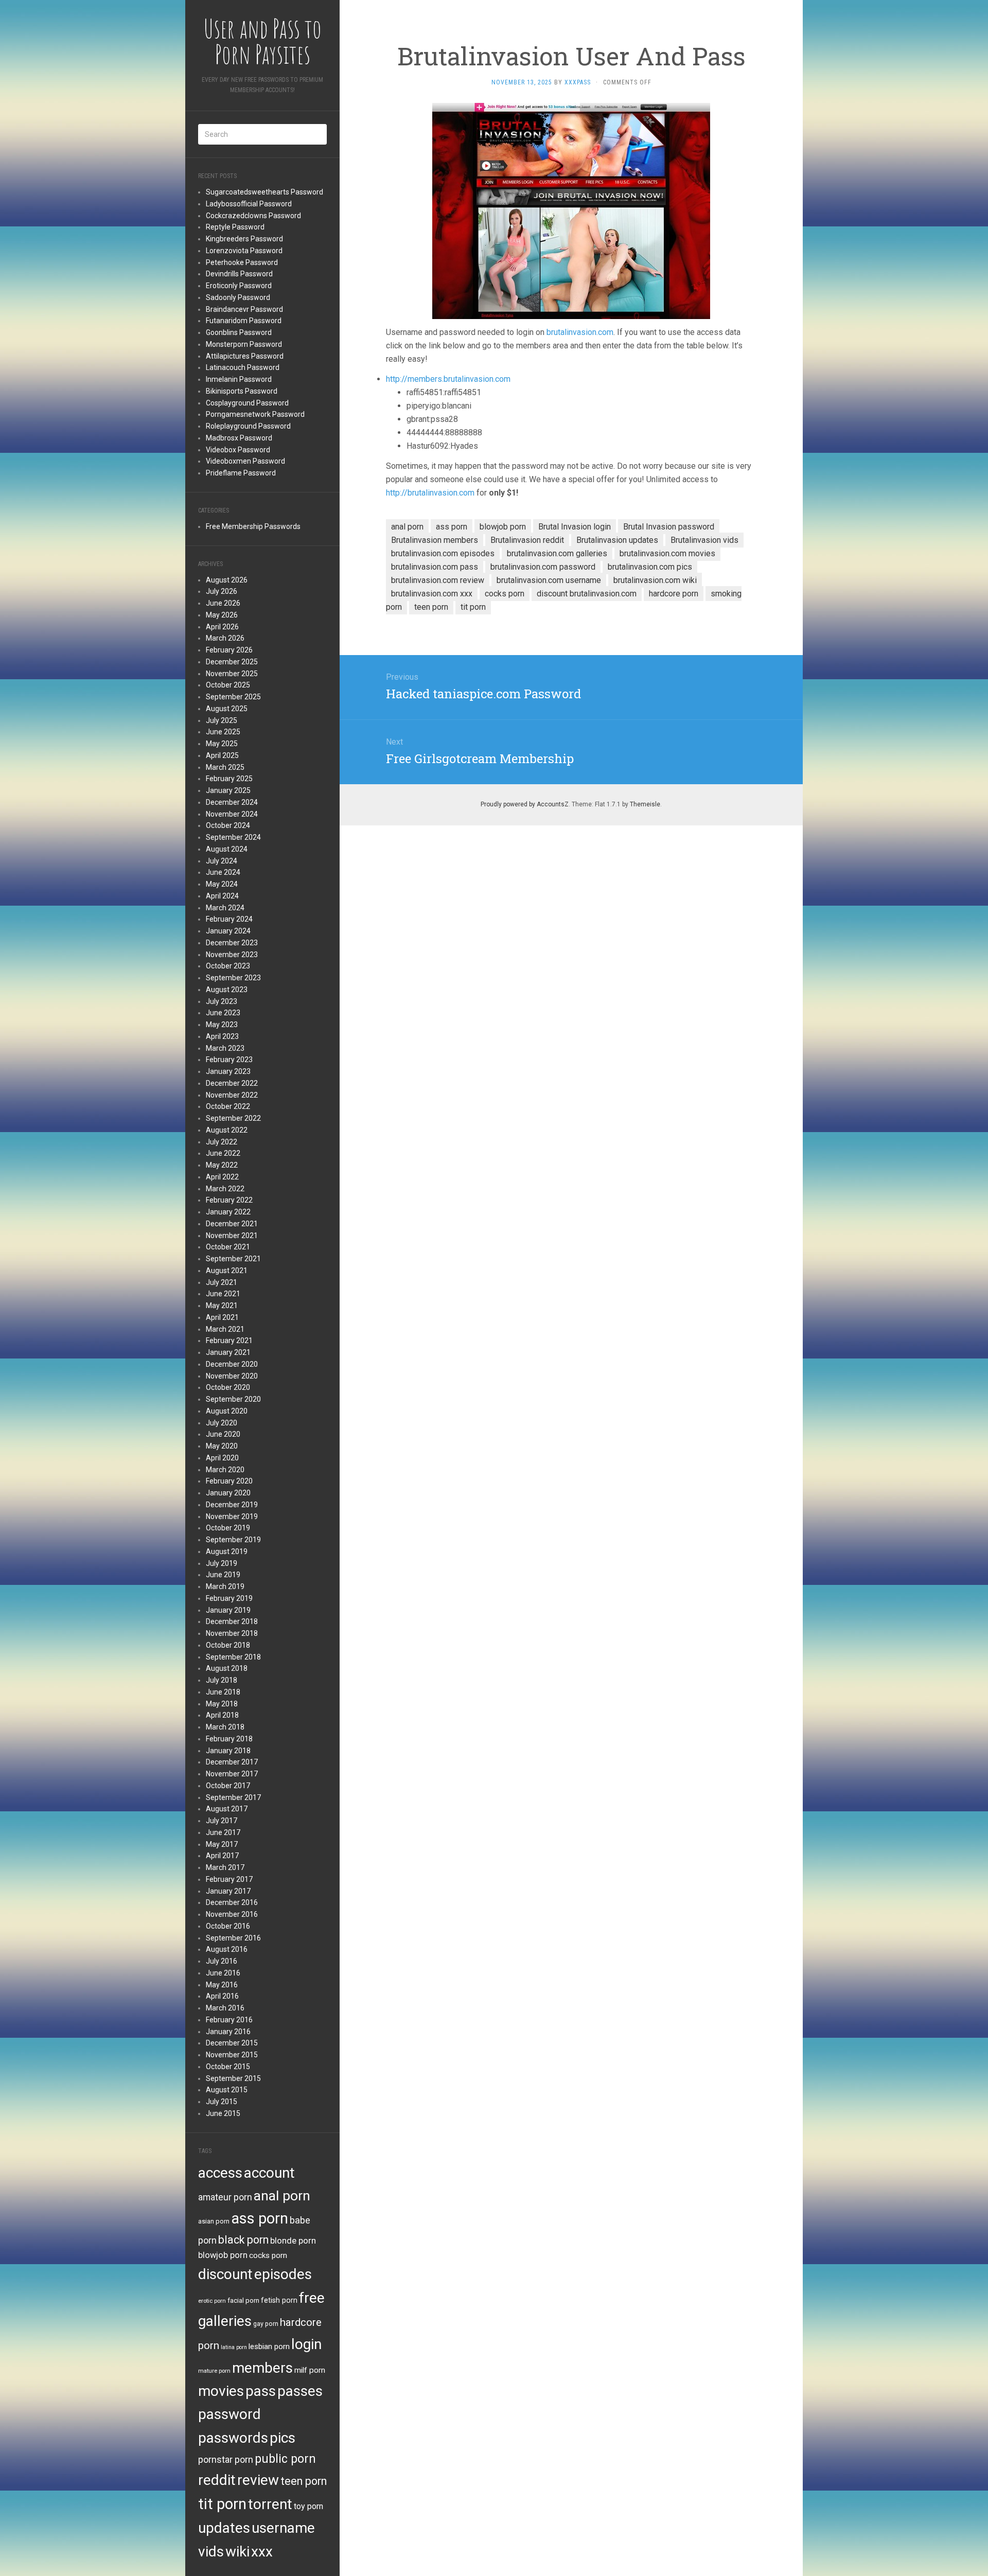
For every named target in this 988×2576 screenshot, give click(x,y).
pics (283, 2438)
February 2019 (229, 1598)
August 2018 (227, 1668)
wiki (237, 2552)
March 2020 (225, 1470)
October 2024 (228, 825)
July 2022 (222, 1142)
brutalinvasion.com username (549, 580)
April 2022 (222, 1177)
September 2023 (233, 978)
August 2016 (227, 1949)
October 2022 (228, 1106)
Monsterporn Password (244, 344)
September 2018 (233, 1657)
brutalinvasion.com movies (667, 553)
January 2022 (228, 1212)
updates (224, 2528)
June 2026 (223, 603)
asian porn (214, 2221)
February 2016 (229, 2020)
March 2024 (225, 908)
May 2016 (222, 1985)
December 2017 (232, 1762)
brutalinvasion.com (580, 332)
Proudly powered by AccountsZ (525, 804)
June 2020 (223, 1434)
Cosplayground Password (247, 403)
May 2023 (222, 1025)
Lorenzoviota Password (244, 251)
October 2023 (228, 966)
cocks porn (268, 2255)
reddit (217, 2480)
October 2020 (228, 1387)
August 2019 (227, 1551)
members (262, 2368)
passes (300, 2391)
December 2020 (232, 1364)
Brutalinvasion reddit (527, 540)
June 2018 (223, 1692)
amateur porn (225, 2197)
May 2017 (222, 1844)
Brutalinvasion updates (617, 540)
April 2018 (222, 1715)
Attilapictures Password (245, 356)
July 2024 (222, 861)
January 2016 (228, 2032)
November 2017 (232, 1774)
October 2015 (228, 2067)
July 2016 (222, 1961)
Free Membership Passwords (253, 526)
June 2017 (223, 1832)
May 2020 (222, 1446)
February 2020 (229, 1481)
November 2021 (232, 1236)
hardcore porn (674, 594)
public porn (285, 2459)
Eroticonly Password (239, 286)
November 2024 (232, 814)
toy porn (308, 2506)
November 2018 (232, 1633)
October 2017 (228, 1786)
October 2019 (228, 1528)
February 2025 (229, 779)
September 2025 (233, 697)
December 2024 (232, 802)
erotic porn (212, 2301)
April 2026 (222, 627)
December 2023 (232, 943)
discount (225, 2274)
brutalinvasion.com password (543, 567)
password (230, 2414)
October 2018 (228, 1645)
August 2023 (227, 990)
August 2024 (227, 849)
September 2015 (233, 2078)
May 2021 (222, 1305)
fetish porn (279, 2300)
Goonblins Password (239, 332)
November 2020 (232, 1376)
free (312, 2298)
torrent (270, 2504)
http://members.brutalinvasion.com (448, 379)
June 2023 (223, 1013)
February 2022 (229, 1200)
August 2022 (227, 1130)
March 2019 (225, 1586)
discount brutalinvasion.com (587, 594)
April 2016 (222, 1996)
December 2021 (232, 1224)
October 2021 (228, 1247)
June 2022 (223, 1153)
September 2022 (233, 1118)
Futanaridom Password (244, 321)
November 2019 (232, 1516)
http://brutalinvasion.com (430, 493)
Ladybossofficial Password (249, 204)
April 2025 (222, 755)
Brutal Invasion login (575, 527)
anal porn (282, 2195)
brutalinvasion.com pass (435, 567)
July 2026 (222, 591)
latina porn (234, 2347)
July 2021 (222, 1282)
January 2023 (228, 1071)
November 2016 (232, 1914)
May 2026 (222, 615)
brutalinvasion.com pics (650, 567)
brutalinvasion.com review (438, 580)
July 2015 (222, 2102)
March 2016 (225, 2008)
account (269, 2173)
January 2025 (228, 790)
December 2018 (232, 1621)
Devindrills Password (239, 274)
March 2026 (225, 638)
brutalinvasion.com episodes (443, 553)
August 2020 (227, 1411)
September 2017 (233, 1797)
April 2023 (222, 1036)
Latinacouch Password (243, 367)
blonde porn (293, 2240)
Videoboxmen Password (245, 461)
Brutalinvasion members (435, 540)
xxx (262, 2552)
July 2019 (222, 1563)
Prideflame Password (241, 473)
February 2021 (229, 1340)
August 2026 (227, 580)
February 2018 (229, 1739)
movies (221, 2391)
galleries (225, 2321)
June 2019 (223, 1575)
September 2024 (233, 837)
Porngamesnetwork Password (255, 414)
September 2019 (233, 1540)
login (306, 2344)
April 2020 (222, 1458)
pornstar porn (226, 2459)
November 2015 (232, 2055)
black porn (243, 2240)
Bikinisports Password (242, 391)
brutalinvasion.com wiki (655, 580)
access (220, 2173)
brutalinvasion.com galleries (557, 553)
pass (261, 2391)
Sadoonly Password (238, 297)
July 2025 (222, 720)
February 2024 (229, 919)
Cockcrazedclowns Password (253, 216)
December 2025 (232, 662)
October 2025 (228, 685)
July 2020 (222, 1423)
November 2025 (232, 674)
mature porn (214, 2371)
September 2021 (233, 1259)
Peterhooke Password (242, 262)
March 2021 (225, 1329)
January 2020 (228, 1493)
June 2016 (223, 1973)
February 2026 (229, 650)
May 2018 (222, 1704)
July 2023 (222, 1001)
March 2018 (225, 1727)
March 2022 (225, 1189)
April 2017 (222, 1856)
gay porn (266, 2324)
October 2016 (228, 1926)
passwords (233, 2438)
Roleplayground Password (248, 426)
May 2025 (222, 744)
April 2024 (222, 896)
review (258, 2480)
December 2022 (232, 1083)
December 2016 (232, 1902)
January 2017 (228, 1891)
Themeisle (645, 804)
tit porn (222, 2504)
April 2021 (222, 1317)
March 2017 (225, 1867)
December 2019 (232, 1505)
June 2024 (223, 872)
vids (211, 2552)
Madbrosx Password (239, 438)
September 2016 (233, 1938)
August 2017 (227, 1809)
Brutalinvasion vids (704, 540)
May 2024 (222, 884)
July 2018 (222, 1680)
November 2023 (232, 955)
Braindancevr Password (244, 309)
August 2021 (227, 1271)
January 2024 (228, 931)
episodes (283, 2274)
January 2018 (228, 1751)
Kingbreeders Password (244, 239)
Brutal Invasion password (669, 527)
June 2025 (223, 732)
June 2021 (223, 1294)
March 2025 (225, 767)
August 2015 (227, 2090)
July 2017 (222, 1821)
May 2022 (222, 1165)
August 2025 (227, 709)
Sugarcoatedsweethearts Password (264, 192)
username (283, 2528)
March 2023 (225, 1048)
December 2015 (232, 2043)
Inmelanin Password (239, 379)
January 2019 (228, 1610)
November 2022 (232, 1095)
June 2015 (223, 2113)
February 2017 (229, 1879)
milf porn (310, 2370)
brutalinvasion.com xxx (432, 594)
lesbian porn (269, 2346)
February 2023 (229, 1060)
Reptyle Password (235, 227)
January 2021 (228, 1352)
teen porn (304, 2481)
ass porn (260, 2218)
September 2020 (233, 1399)
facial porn (243, 2300)
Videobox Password (238, 450)
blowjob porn (223, 2255)
